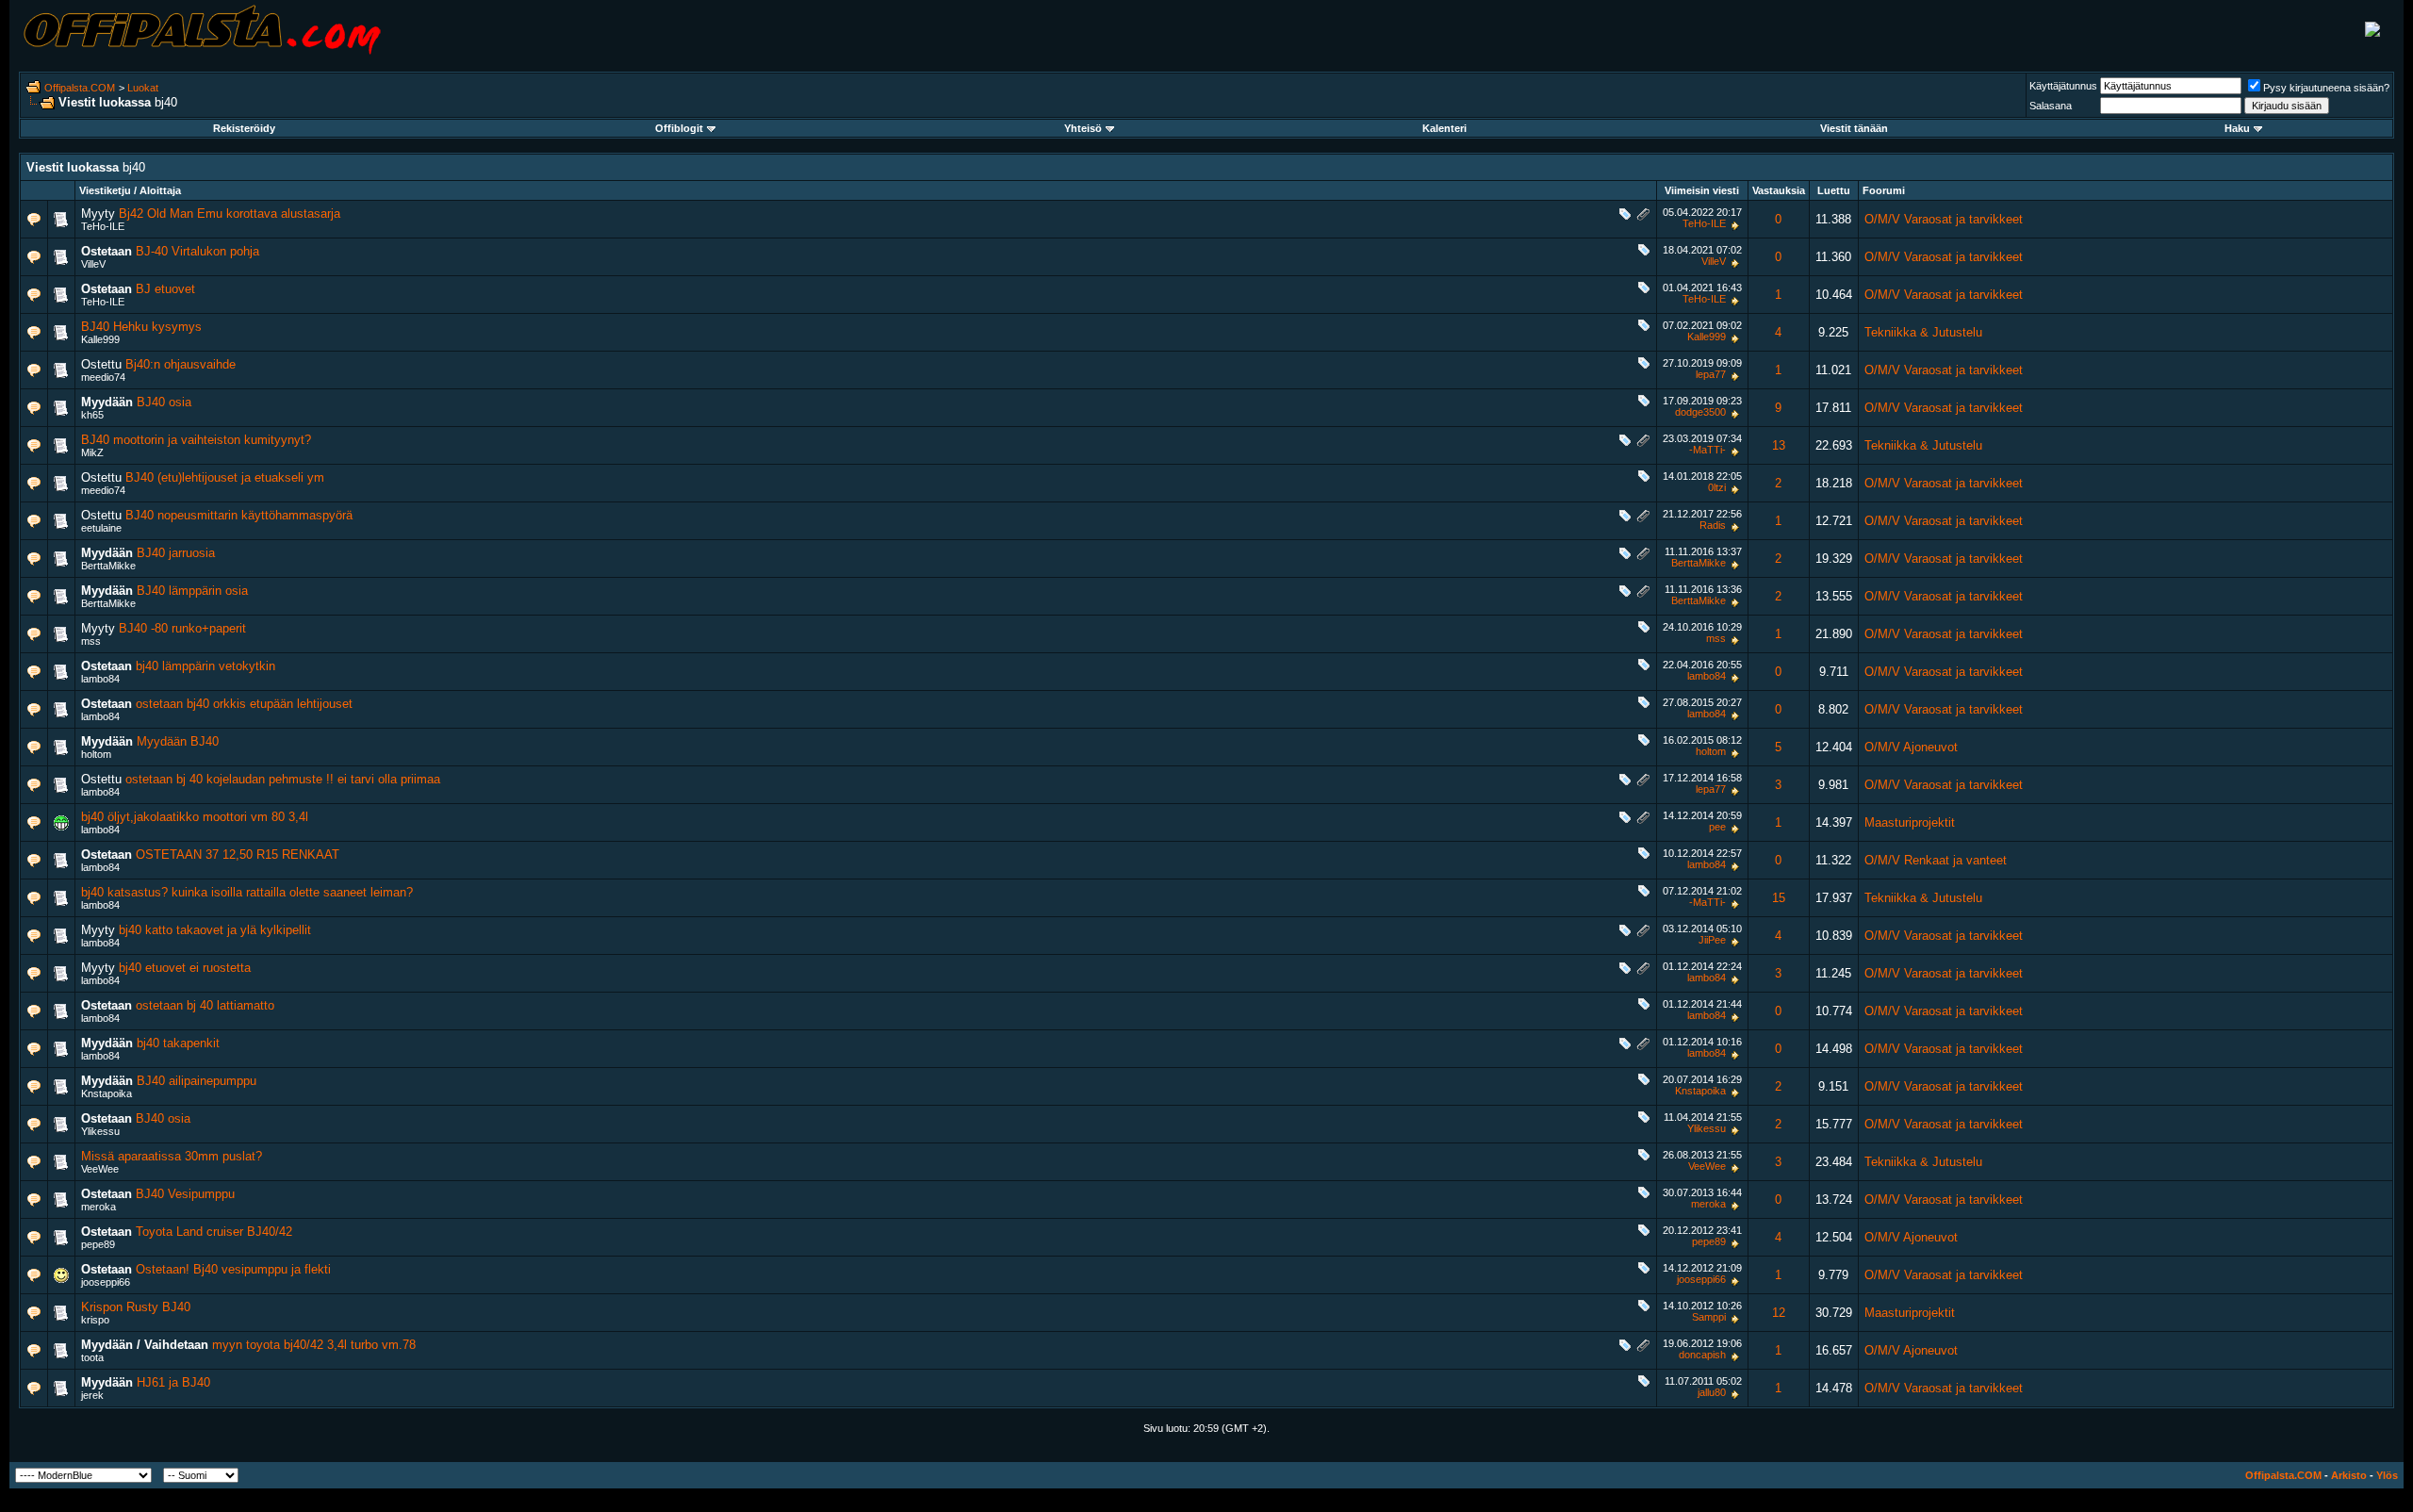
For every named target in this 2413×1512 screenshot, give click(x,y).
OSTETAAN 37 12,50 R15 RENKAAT (238, 855)
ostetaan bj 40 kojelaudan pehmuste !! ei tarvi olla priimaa (283, 779)
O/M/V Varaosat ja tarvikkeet (1944, 219)
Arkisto (2349, 1475)
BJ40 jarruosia (176, 553)
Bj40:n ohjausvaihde (181, 364)
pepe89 (98, 1244)
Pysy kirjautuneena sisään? (2326, 88)
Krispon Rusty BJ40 (136, 1307)
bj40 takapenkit (178, 1043)
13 (1779, 445)
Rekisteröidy (244, 128)
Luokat (143, 88)
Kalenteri (1445, 128)
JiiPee (1712, 940)
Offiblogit (679, 128)
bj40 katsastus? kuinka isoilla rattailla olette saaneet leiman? (247, 892)
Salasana (2051, 106)
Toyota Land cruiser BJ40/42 (214, 1232)
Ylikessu (100, 1131)
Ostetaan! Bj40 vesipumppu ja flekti (233, 1269)
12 (1779, 1313)
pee (1717, 827)
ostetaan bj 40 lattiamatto (205, 1005)
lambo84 (100, 679)
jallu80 (1712, 1392)
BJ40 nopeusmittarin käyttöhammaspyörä (239, 515)
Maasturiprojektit (1910, 822)
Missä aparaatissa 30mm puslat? (172, 1156)
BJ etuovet (165, 289)
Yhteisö (1083, 128)
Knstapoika (107, 1093)
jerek (92, 1395)
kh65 (92, 415)
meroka (98, 1207)
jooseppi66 (106, 1282)
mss (91, 641)
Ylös (2387, 1475)
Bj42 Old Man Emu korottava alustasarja (230, 214)
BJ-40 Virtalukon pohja (197, 251)
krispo (95, 1320)
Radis (1713, 525)
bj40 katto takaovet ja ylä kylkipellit (215, 930)
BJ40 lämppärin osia (192, 591)
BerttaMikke (108, 566)
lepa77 (1711, 374)
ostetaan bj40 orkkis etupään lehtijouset (244, 704)
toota (92, 1357)
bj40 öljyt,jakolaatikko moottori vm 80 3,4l (195, 817)
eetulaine (101, 528)
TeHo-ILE (103, 226)
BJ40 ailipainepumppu (197, 1081)
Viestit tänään (1854, 128)
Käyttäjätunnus (2063, 86)
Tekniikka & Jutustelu (1923, 332)
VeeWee (100, 1169)
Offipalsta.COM (80, 88)
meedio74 (103, 377)
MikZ (92, 452)
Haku (2237, 128)
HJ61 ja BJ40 (173, 1382)
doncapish (1702, 1355)
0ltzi (1717, 487)
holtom (96, 754)
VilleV (93, 264)
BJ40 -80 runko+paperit (182, 628)
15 (1779, 898)
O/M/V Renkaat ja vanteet (1936, 860)
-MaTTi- (1707, 450)
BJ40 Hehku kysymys (141, 327)
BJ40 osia (164, 402)
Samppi (1709, 1317)
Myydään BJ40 (178, 741)
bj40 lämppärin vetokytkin (205, 666)
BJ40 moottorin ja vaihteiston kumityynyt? (196, 440)
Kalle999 (100, 339)
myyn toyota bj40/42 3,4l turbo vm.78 (314, 1345)
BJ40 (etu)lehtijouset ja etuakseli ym (225, 477)
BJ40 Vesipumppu (185, 1194)
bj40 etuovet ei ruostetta (185, 968)
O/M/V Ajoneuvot (1911, 747)
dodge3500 (1700, 412)
